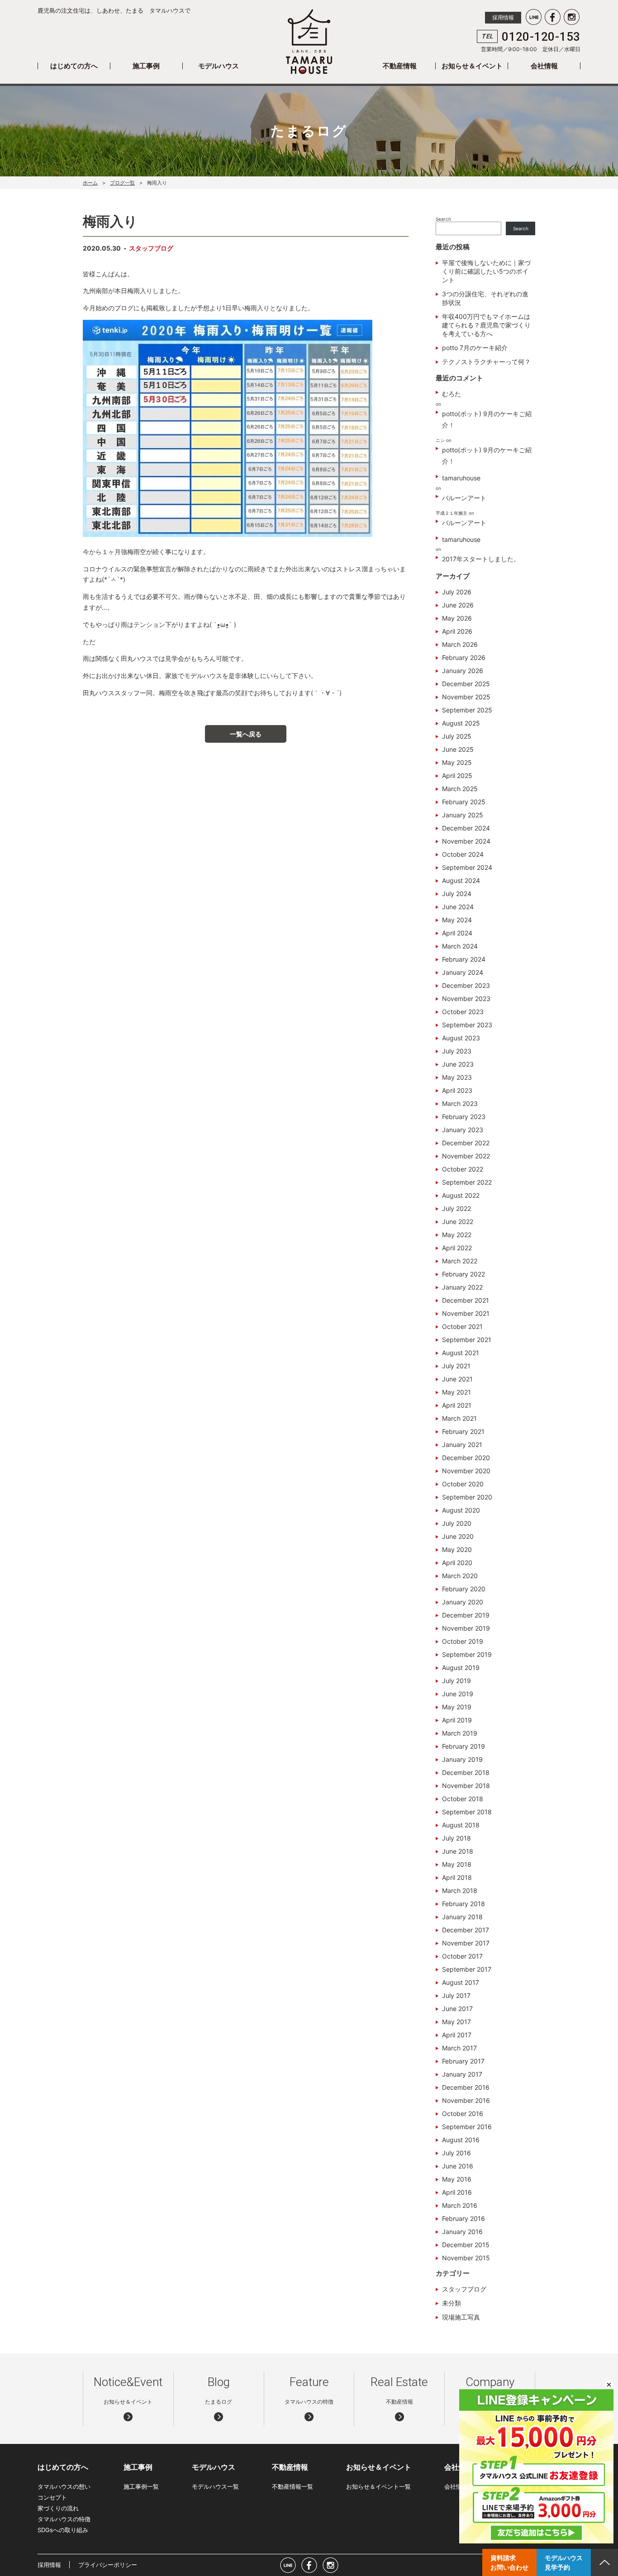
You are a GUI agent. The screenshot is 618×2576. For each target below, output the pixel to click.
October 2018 (463, 1799)
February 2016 (463, 2218)
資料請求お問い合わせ (509, 2562)
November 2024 (466, 841)
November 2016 (466, 2100)
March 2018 (460, 1890)
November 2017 (466, 1943)
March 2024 (460, 946)
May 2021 (456, 1392)
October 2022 (463, 1169)
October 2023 (463, 1012)
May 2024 (457, 920)
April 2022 (457, 1248)
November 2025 (466, 697)
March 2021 (459, 1418)
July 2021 (456, 1366)
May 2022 (457, 1235)
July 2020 (457, 1523)
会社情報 (544, 66)
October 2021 (462, 1326)
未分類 (452, 2303)
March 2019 (460, 1733)
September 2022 (467, 1182)
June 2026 (458, 605)
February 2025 (464, 802)
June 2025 (458, 749)
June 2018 (458, 1851)
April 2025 (457, 776)
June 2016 (458, 2166)
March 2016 (460, 2205)
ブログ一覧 (122, 183)
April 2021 (457, 1405)
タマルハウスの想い (64, 2486)
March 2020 (460, 1576)
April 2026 (457, 631)
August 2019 (461, 1668)
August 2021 (461, 1353)
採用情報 (503, 17)
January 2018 (462, 1917)
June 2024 (458, 907)
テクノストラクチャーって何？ (486, 362)
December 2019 (466, 1615)
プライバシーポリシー (108, 2565)
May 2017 (456, 2022)
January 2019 (462, 1759)
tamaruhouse (461, 478)
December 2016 (466, 2087)
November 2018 (466, 1786)
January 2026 (463, 671)
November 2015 (466, 2258)
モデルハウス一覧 (215, 2486)
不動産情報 (400, 66)
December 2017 (466, 1930)
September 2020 (467, 1497)
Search (443, 219)
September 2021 (467, 1340)
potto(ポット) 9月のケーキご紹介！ (487, 419)
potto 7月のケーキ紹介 (475, 348)
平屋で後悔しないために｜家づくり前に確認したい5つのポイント (486, 271)
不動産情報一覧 (292, 2486)
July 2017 (456, 1995)
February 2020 (464, 1589)
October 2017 (462, 1956)
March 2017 (459, 2048)
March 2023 (460, 1103)
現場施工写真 (461, 2317)
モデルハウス (219, 66)
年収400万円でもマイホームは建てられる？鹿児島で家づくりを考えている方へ (486, 325)
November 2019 (466, 1628)
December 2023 (466, 985)
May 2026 (457, 618)
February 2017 (463, 2061)
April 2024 (457, 933)
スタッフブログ (151, 248)
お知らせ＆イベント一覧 (378, 2486)
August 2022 (461, 1195)
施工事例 (146, 66)
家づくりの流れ (58, 2508)
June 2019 (458, 1694)
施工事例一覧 (141, 2486)
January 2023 (463, 1130)
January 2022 (462, 1287)
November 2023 (466, 999)
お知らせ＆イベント (472, 66)
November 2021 (466, 1313)
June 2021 (457, 1379)
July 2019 (456, 1681)
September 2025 (467, 710)
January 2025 (463, 815)
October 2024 (463, 854)
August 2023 (461, 1038)
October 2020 (463, 1484)
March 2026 (460, 644)
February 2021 (463, 1431)
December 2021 (466, 1300)
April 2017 (457, 2035)
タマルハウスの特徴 (64, 2519)
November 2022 (466, 1156)
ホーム (90, 183)
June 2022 (458, 1222)
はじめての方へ (74, 66)
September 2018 (467, 1812)
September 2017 (467, 1969)
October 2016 (463, 2113)
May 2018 (457, 1864)
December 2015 (466, 2245)
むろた (452, 394)
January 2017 (462, 2074)
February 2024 (464, 959)
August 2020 (461, 1510)
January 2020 (463, 1602)
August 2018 (461, 1825)
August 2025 (461, 723)
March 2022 (460, 1261)
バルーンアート (464, 498)
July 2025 (457, 736)
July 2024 (457, 894)
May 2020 (457, 1549)
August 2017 (461, 1982)
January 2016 (462, 2232)
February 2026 (464, 657)
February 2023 (464, 1117)
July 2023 (457, 1051)
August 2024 (461, 880)
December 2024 (466, 828)
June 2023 (458, 1064)
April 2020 (457, 1563)
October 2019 (463, 1641)
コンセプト (52, 2497)
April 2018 (457, 1877)
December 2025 (466, 684)
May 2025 (457, 762)
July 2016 (456, 2153)
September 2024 (467, 867)
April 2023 (457, 1090)
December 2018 (466, 1772)
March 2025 (460, 789)
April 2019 (457, 1720)
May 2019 (457, 1707)
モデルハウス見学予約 (564, 2562)
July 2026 (457, 592)
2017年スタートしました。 (481, 559)
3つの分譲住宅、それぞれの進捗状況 (485, 298)
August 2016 (461, 2140)
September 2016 (467, 2127)
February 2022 (463, 1274)
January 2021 (462, 1445)
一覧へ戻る (246, 734)
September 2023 (467, 1025)
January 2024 (463, 972)
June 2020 (458, 1536)
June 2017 (457, 2009)
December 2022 (466, 1143)
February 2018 (463, 1904)
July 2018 (456, 1838)
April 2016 (457, 2192)
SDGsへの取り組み (63, 2530)
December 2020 (466, 1458)
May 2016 (457, 2179)
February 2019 (463, 1746)
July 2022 (456, 1208)
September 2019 (467, 1654)
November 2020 (466, 1471)
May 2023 (457, 1077)
